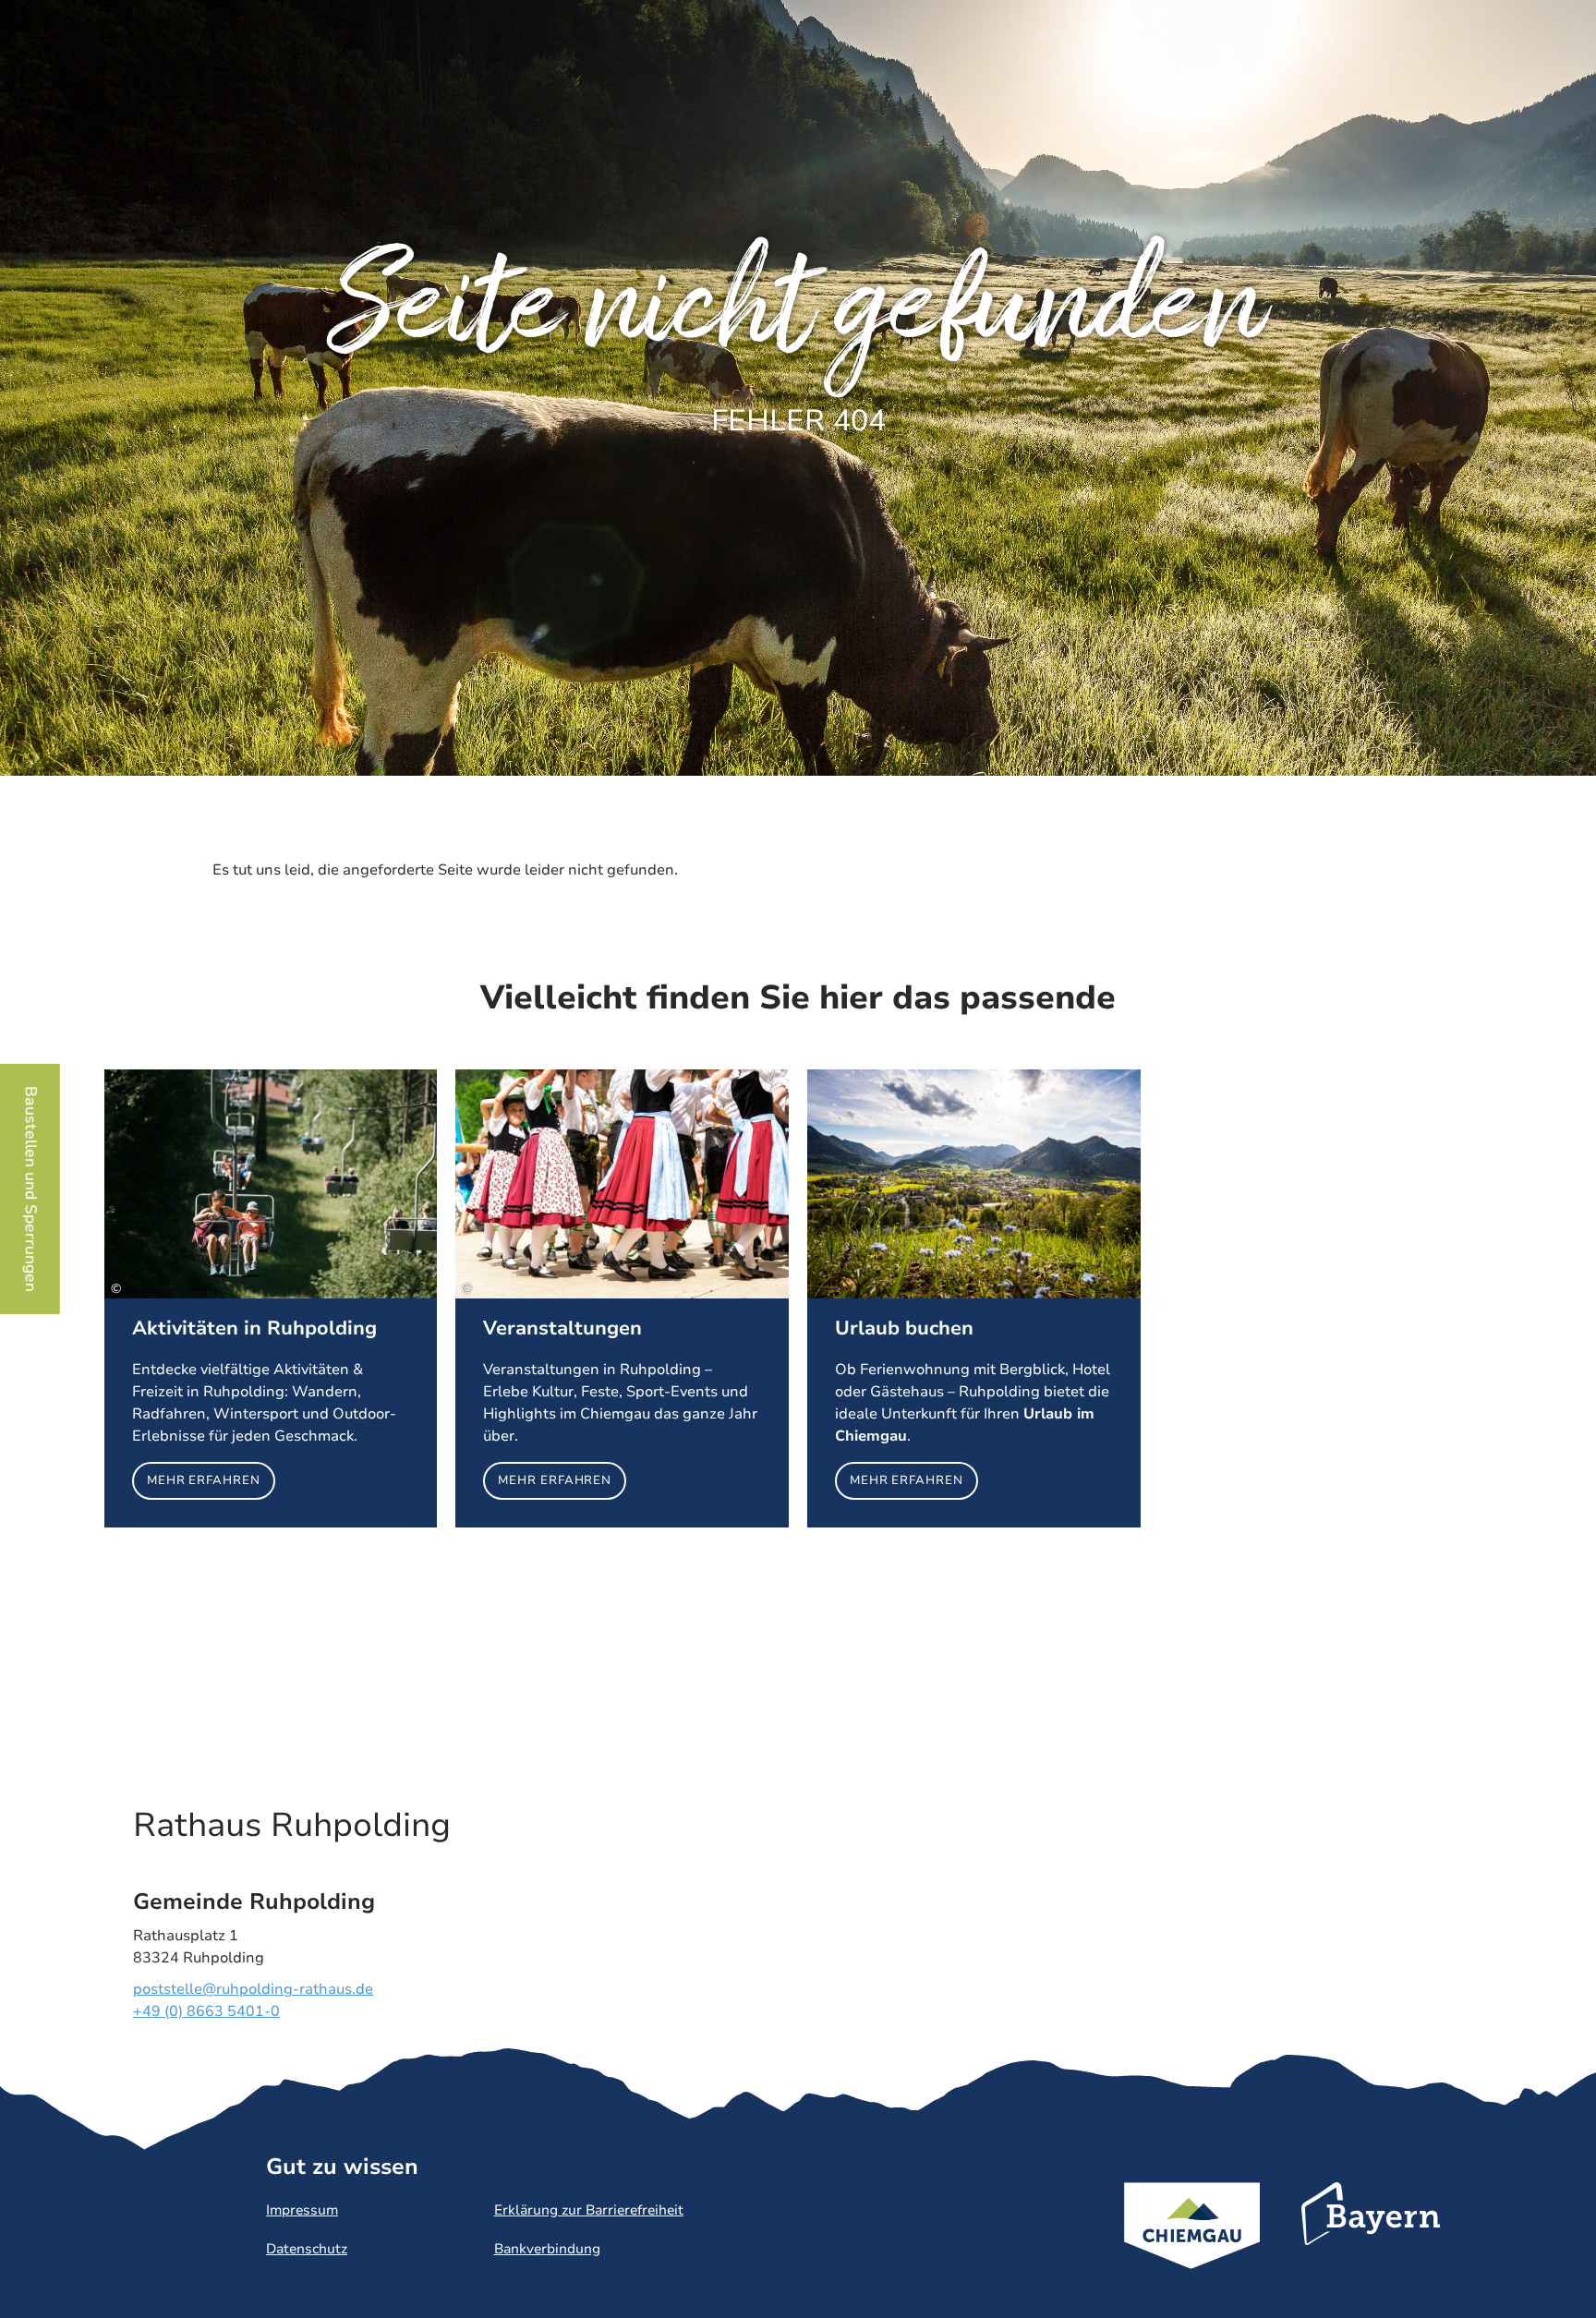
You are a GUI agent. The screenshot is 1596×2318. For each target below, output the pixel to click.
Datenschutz (307, 2249)
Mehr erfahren (271, 1298)
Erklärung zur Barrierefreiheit (589, 2210)
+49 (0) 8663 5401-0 (206, 2011)
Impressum (302, 2210)
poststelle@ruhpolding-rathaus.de (253, 1989)
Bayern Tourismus (1371, 2239)
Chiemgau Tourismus (1192, 2250)
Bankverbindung (547, 2249)
